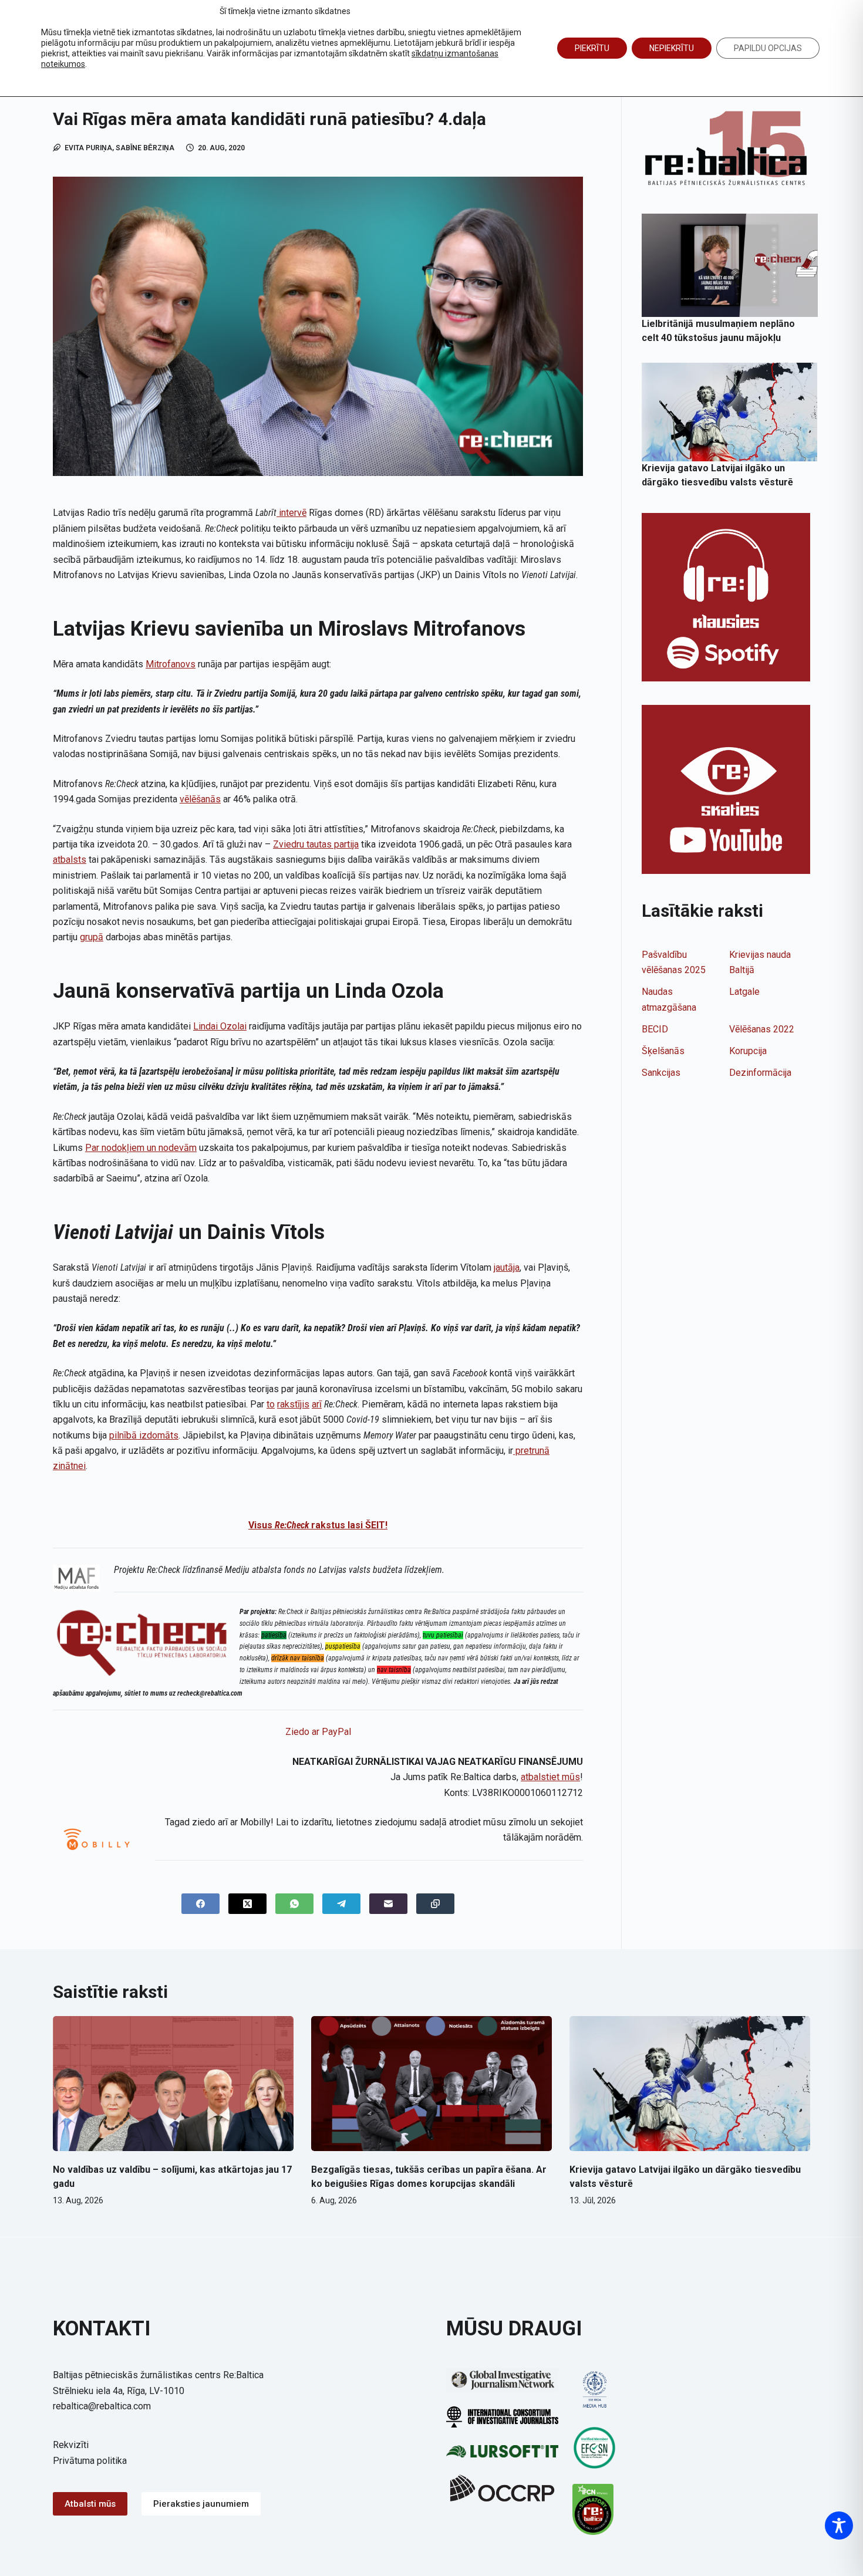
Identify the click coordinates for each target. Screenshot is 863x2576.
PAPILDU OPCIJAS (768, 48)
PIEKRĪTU (592, 48)
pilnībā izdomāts (144, 1435)
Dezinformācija (760, 1073)
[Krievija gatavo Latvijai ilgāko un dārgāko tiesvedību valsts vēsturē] (730, 412)
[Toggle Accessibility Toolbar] (839, 2526)
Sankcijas (661, 1073)
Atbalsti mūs (90, 2504)
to (271, 1404)
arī (317, 1404)
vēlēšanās (200, 799)
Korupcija (748, 1051)
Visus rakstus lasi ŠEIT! (318, 1525)
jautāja (507, 1267)
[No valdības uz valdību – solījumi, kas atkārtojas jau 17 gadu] (173, 2084)
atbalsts (70, 860)
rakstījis (293, 1404)
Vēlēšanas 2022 (762, 1029)
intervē (293, 513)
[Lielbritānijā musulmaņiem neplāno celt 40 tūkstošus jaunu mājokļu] (730, 265)
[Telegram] (341, 1904)
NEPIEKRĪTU (672, 48)
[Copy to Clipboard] (435, 1904)
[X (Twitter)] (247, 1904)
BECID (655, 1029)
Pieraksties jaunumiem (201, 2504)
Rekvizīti (71, 2445)
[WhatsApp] (294, 1904)
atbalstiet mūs (550, 1777)
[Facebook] (200, 1904)
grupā (92, 937)
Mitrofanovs (171, 664)
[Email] (388, 1904)
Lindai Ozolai (220, 1026)
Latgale (744, 992)
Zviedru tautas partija (316, 844)
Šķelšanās (663, 1051)
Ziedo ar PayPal (318, 1732)
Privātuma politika (90, 2461)
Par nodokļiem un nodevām (141, 1148)
